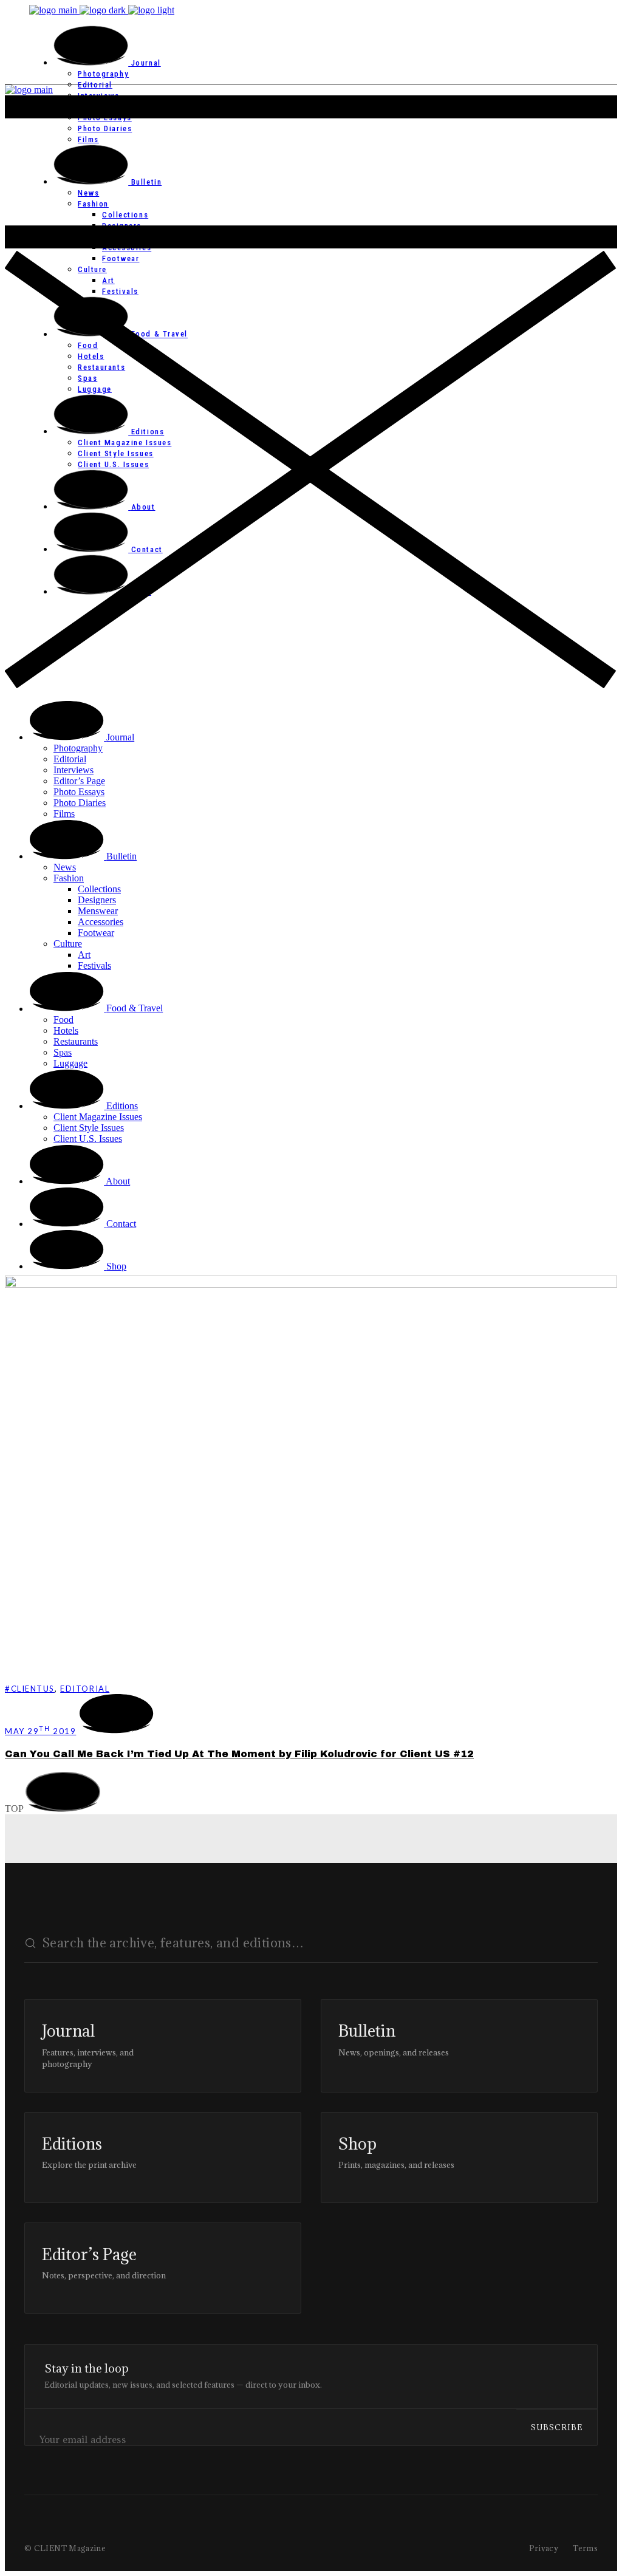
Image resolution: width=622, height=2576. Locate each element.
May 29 (40, 1731)
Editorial (85, 1689)
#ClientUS (30, 1689)
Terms (585, 2548)
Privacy (544, 2548)
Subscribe (557, 2427)
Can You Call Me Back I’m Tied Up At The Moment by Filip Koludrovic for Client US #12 (239, 1754)
